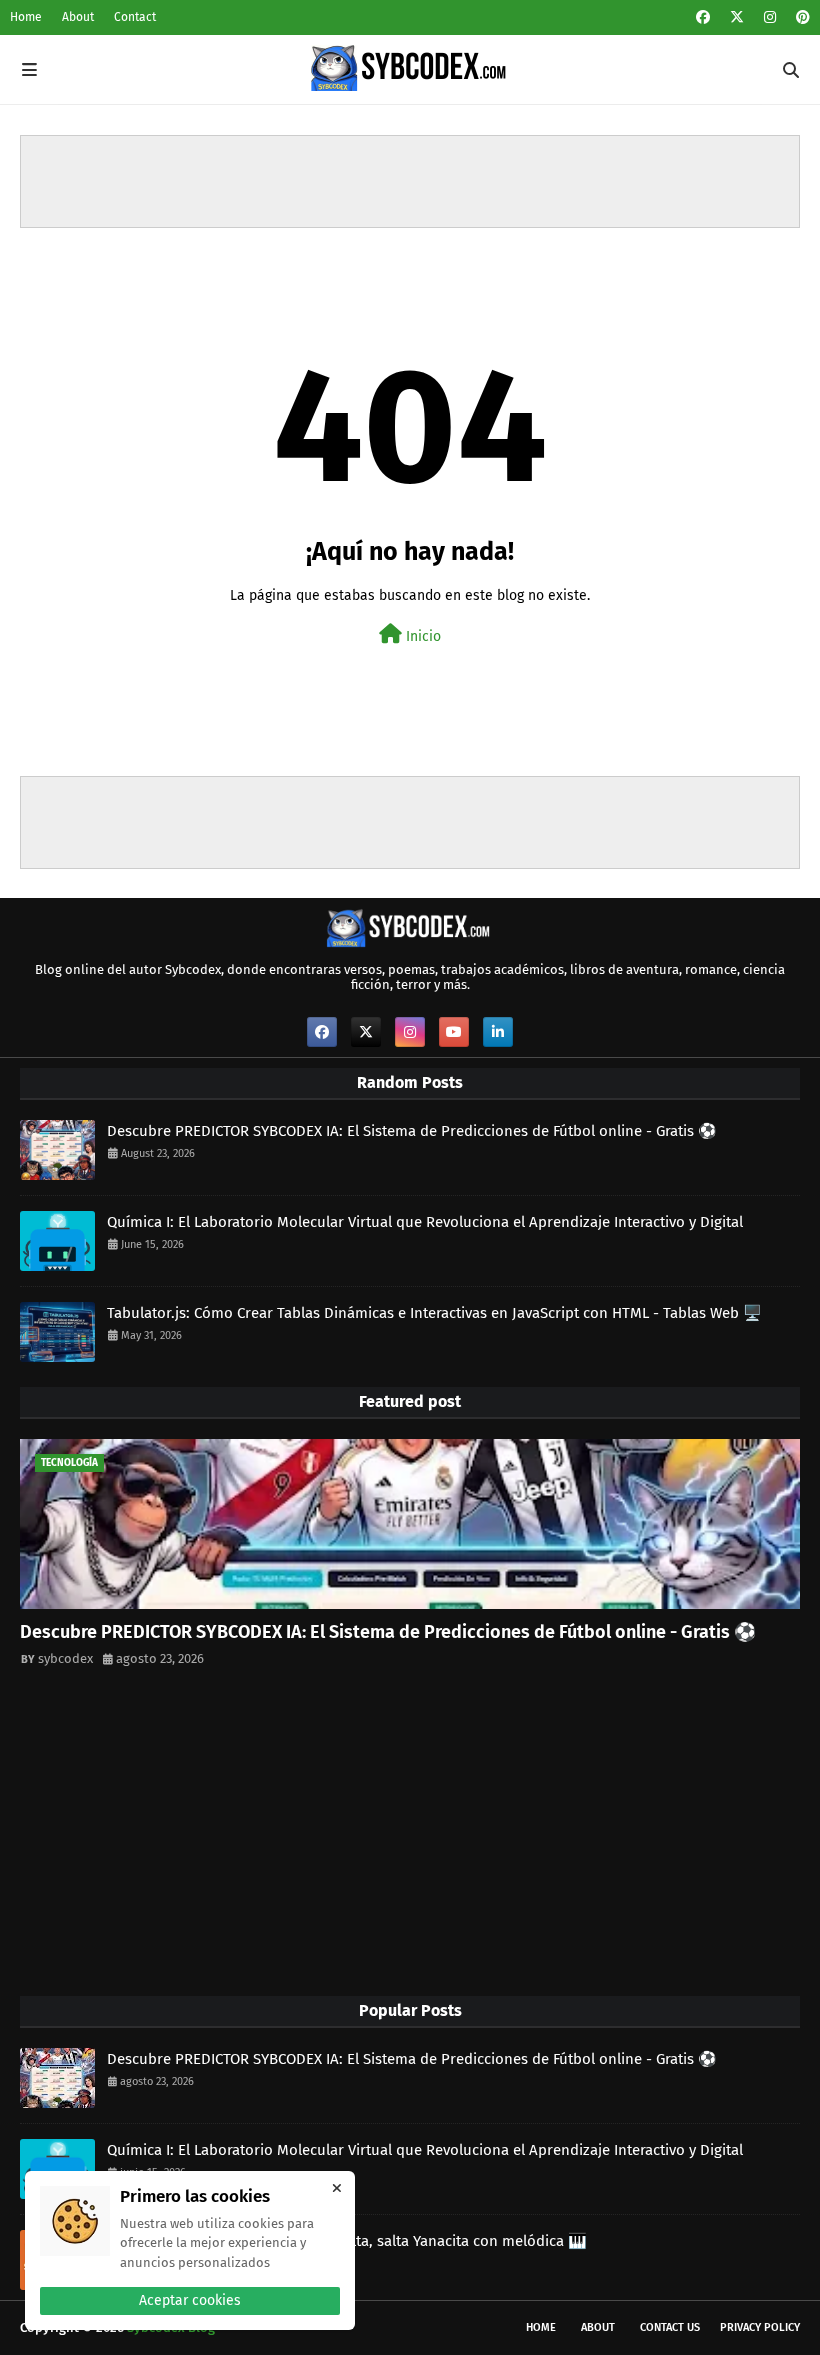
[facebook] (703, 17)
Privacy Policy (760, 2327)
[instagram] (770, 17)
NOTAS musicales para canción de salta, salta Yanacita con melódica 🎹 (347, 2241)
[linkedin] (498, 1032)
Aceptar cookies (190, 2300)
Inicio (421, 636)
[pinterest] (800, 17)
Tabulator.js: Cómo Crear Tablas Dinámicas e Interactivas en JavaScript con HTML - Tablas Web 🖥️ (434, 1313)
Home (26, 17)
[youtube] (454, 1032)
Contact (135, 17)
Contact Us (670, 2327)
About (78, 17)
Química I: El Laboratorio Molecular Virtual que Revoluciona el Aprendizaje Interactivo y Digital (425, 1222)
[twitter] (737, 17)
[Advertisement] (410, 181)
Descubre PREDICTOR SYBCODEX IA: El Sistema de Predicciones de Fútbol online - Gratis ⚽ (412, 1131)
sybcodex (65, 1658)
